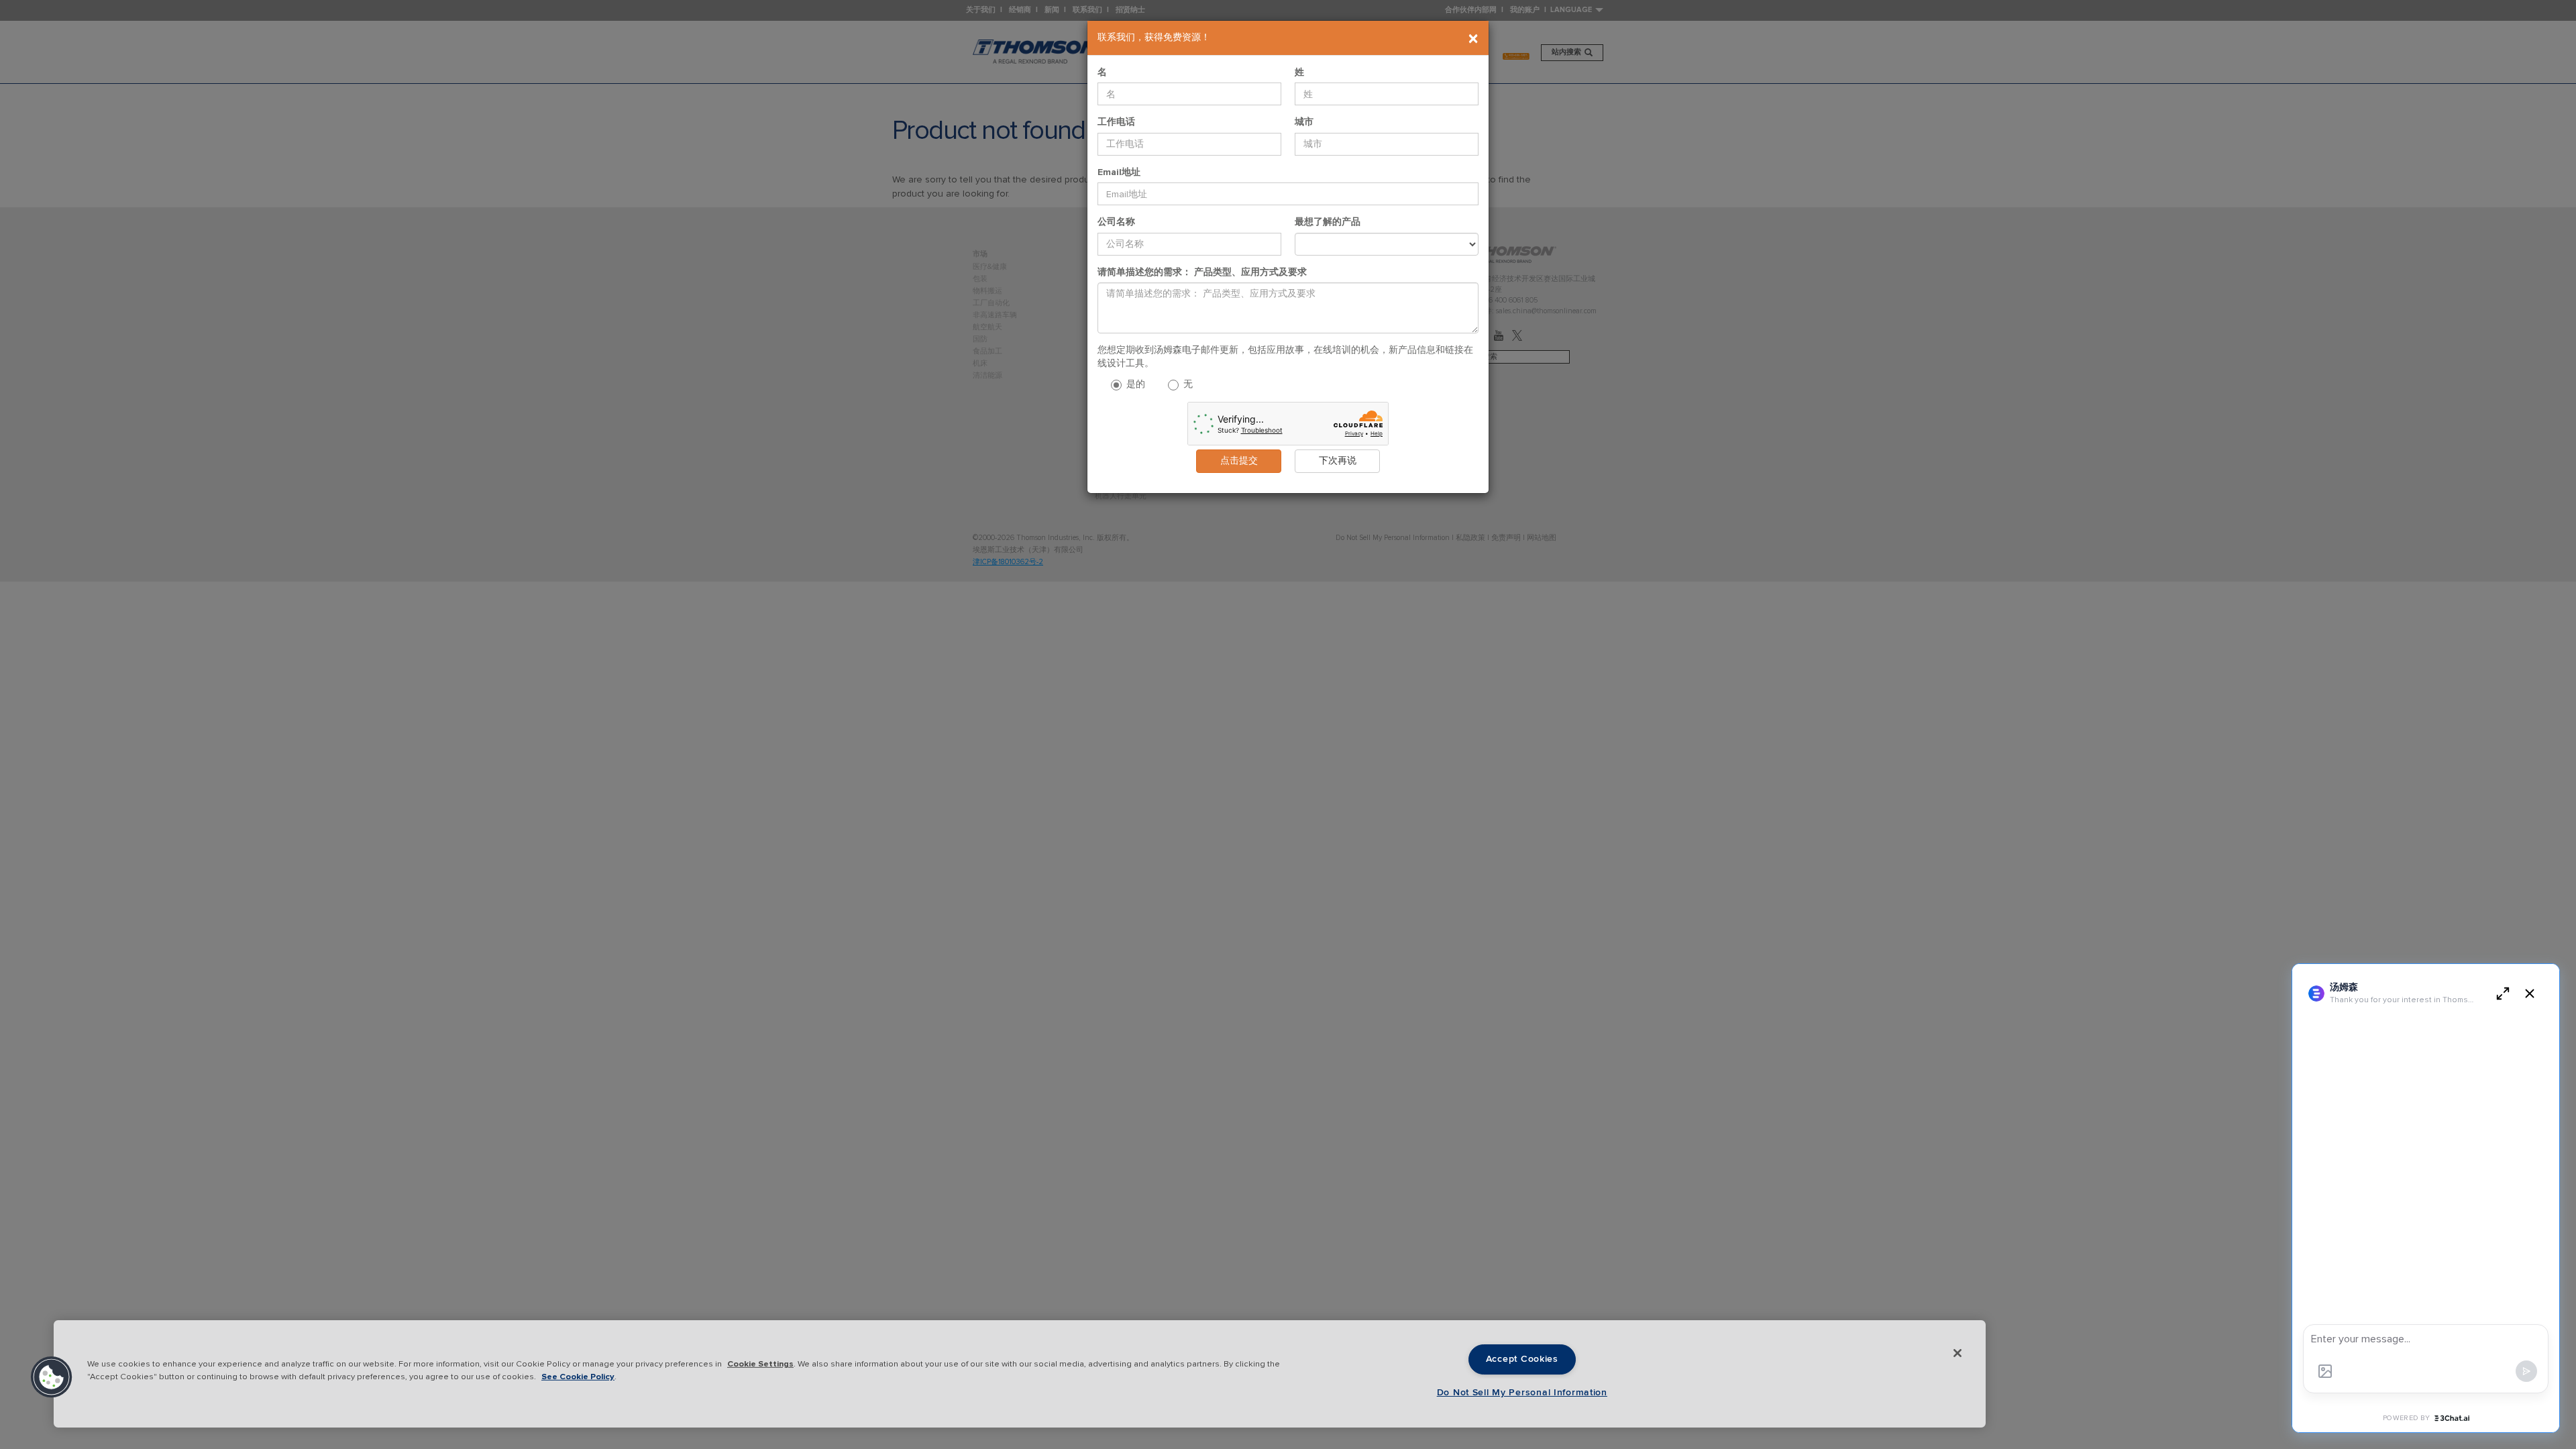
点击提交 (1239, 461)
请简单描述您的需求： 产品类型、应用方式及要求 (1202, 272)
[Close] (1957, 1353)
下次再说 (1338, 461)
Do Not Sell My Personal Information (1522, 1393)
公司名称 (1116, 222)
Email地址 (1119, 172)
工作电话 (1116, 122)
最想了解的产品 (1328, 222)
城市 (1304, 122)
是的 (1134, 384)
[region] (1020, 1374)
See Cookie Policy (578, 1377)
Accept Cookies (1522, 1359)
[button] (52, 1377)
